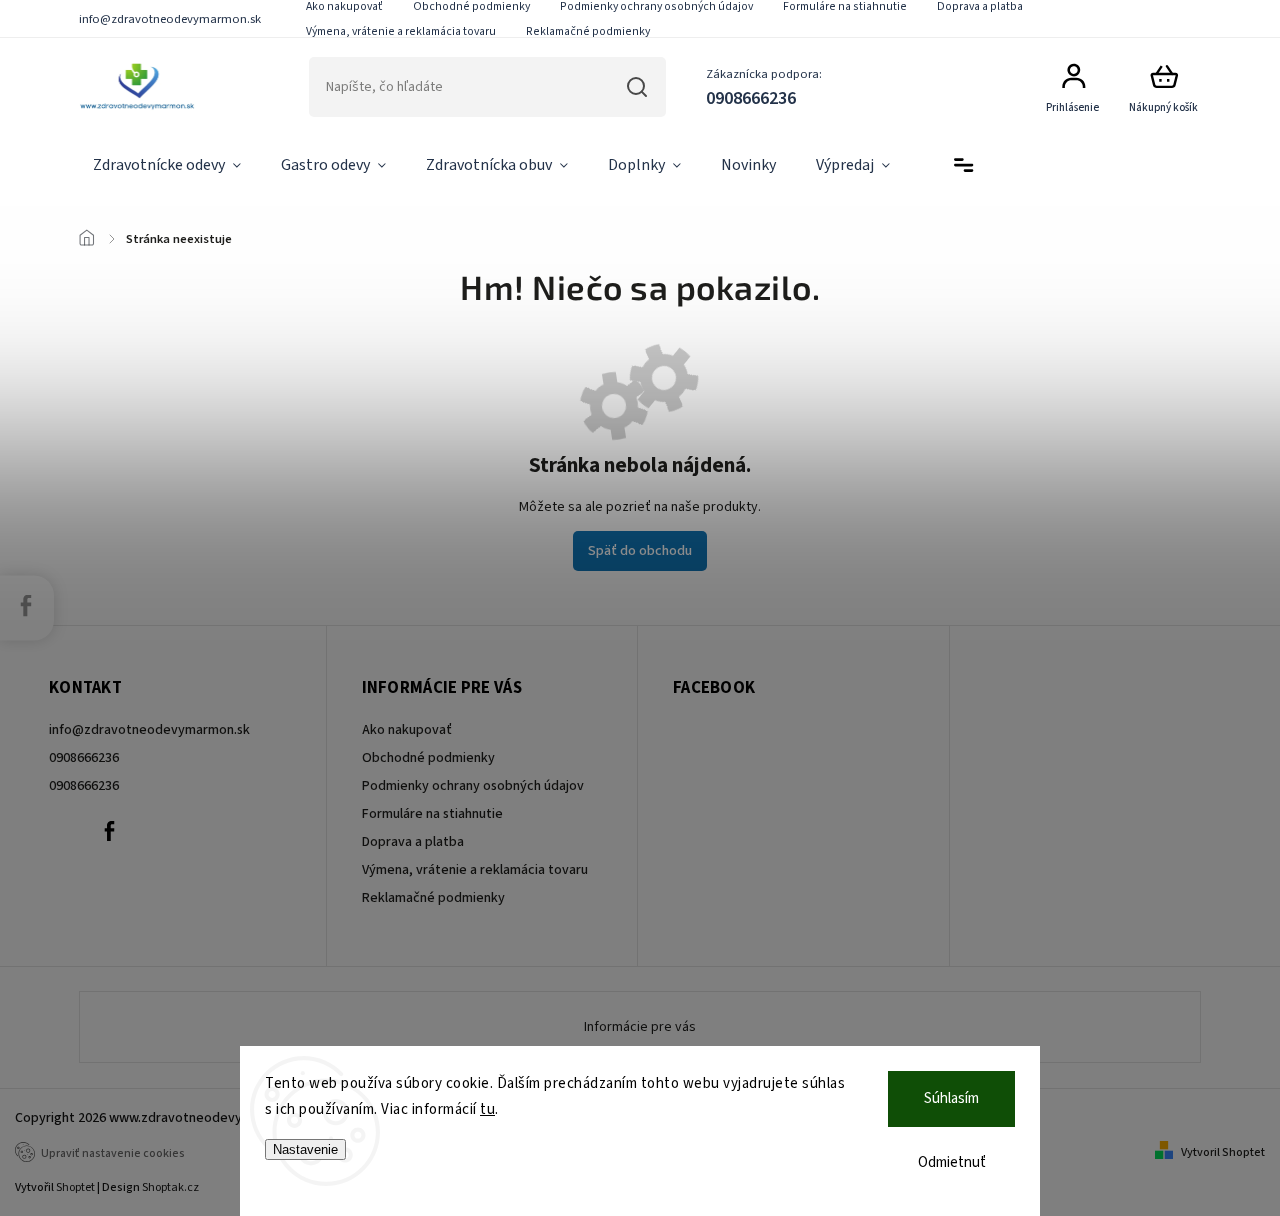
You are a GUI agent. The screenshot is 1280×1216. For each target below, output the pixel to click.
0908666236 (84, 758)
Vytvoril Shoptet (1223, 1152)
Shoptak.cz (170, 1187)
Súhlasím (951, 1098)
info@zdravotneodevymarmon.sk (149, 730)
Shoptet (75, 1187)
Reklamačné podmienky (588, 31)
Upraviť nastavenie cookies (113, 1153)
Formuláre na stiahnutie (432, 814)
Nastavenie (305, 1149)
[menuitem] (167, 166)
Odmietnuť (952, 1162)
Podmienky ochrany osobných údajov (473, 786)
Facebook (109, 831)
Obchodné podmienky (428, 758)
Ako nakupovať (407, 730)
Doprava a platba (413, 842)
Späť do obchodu (640, 551)
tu (487, 1109)
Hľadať (637, 87)
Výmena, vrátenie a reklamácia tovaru (401, 31)
